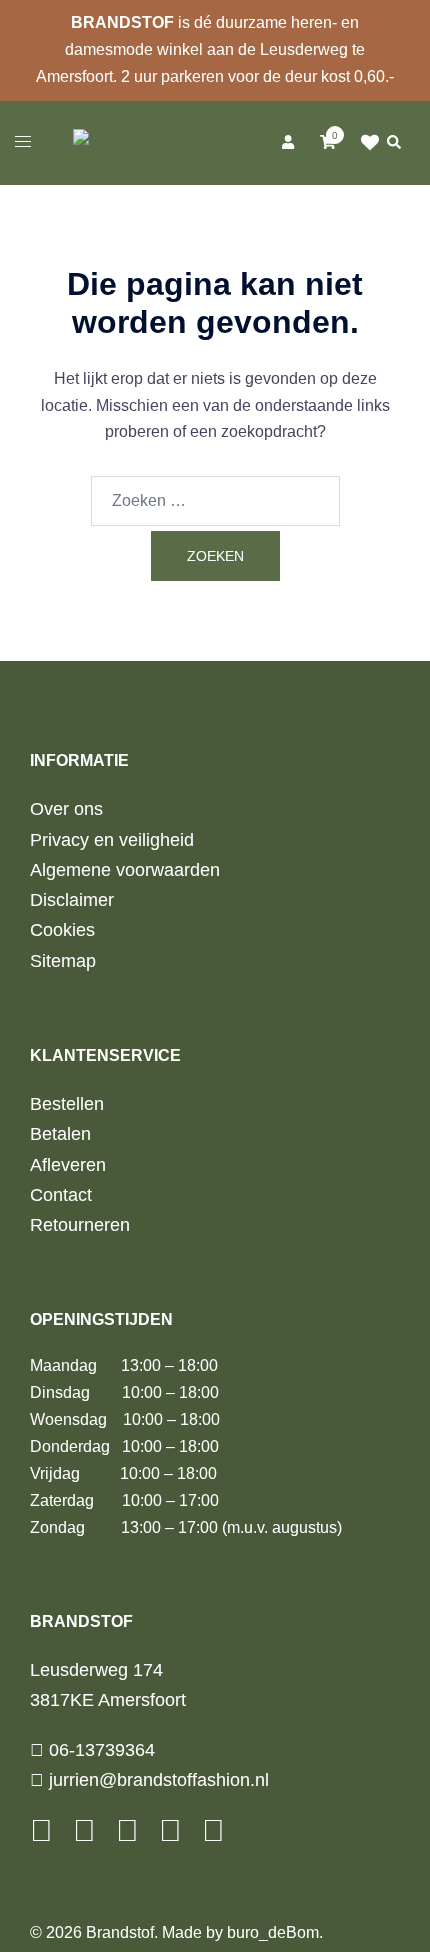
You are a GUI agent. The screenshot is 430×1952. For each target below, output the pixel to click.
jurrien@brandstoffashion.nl (156, 1780)
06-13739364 (99, 1750)
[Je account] (287, 143)
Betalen (60, 1134)
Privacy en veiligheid (112, 840)
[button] (393, 143)
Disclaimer (72, 900)
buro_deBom (273, 1932)
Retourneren (80, 1225)
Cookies (62, 930)
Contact (61, 1195)
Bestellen (67, 1104)
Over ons (66, 809)
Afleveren (68, 1165)
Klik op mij (370, 143)
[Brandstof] (115, 141)
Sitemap (63, 961)
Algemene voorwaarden (125, 870)
